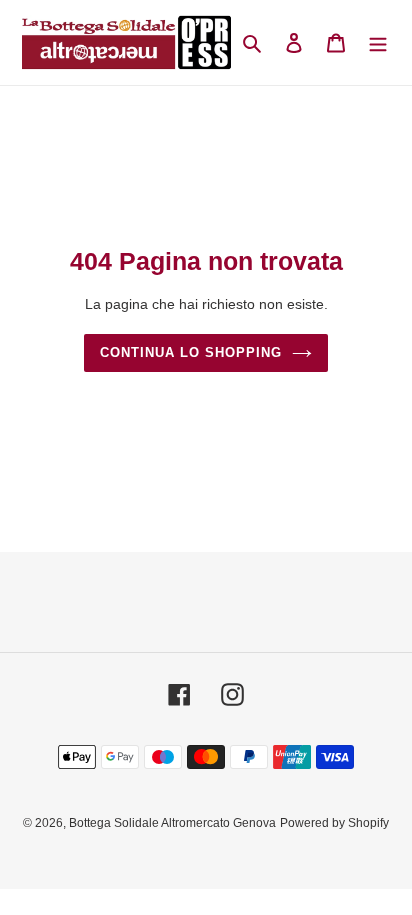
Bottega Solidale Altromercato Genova (172, 823)
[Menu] (378, 42)
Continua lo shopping (191, 352)
